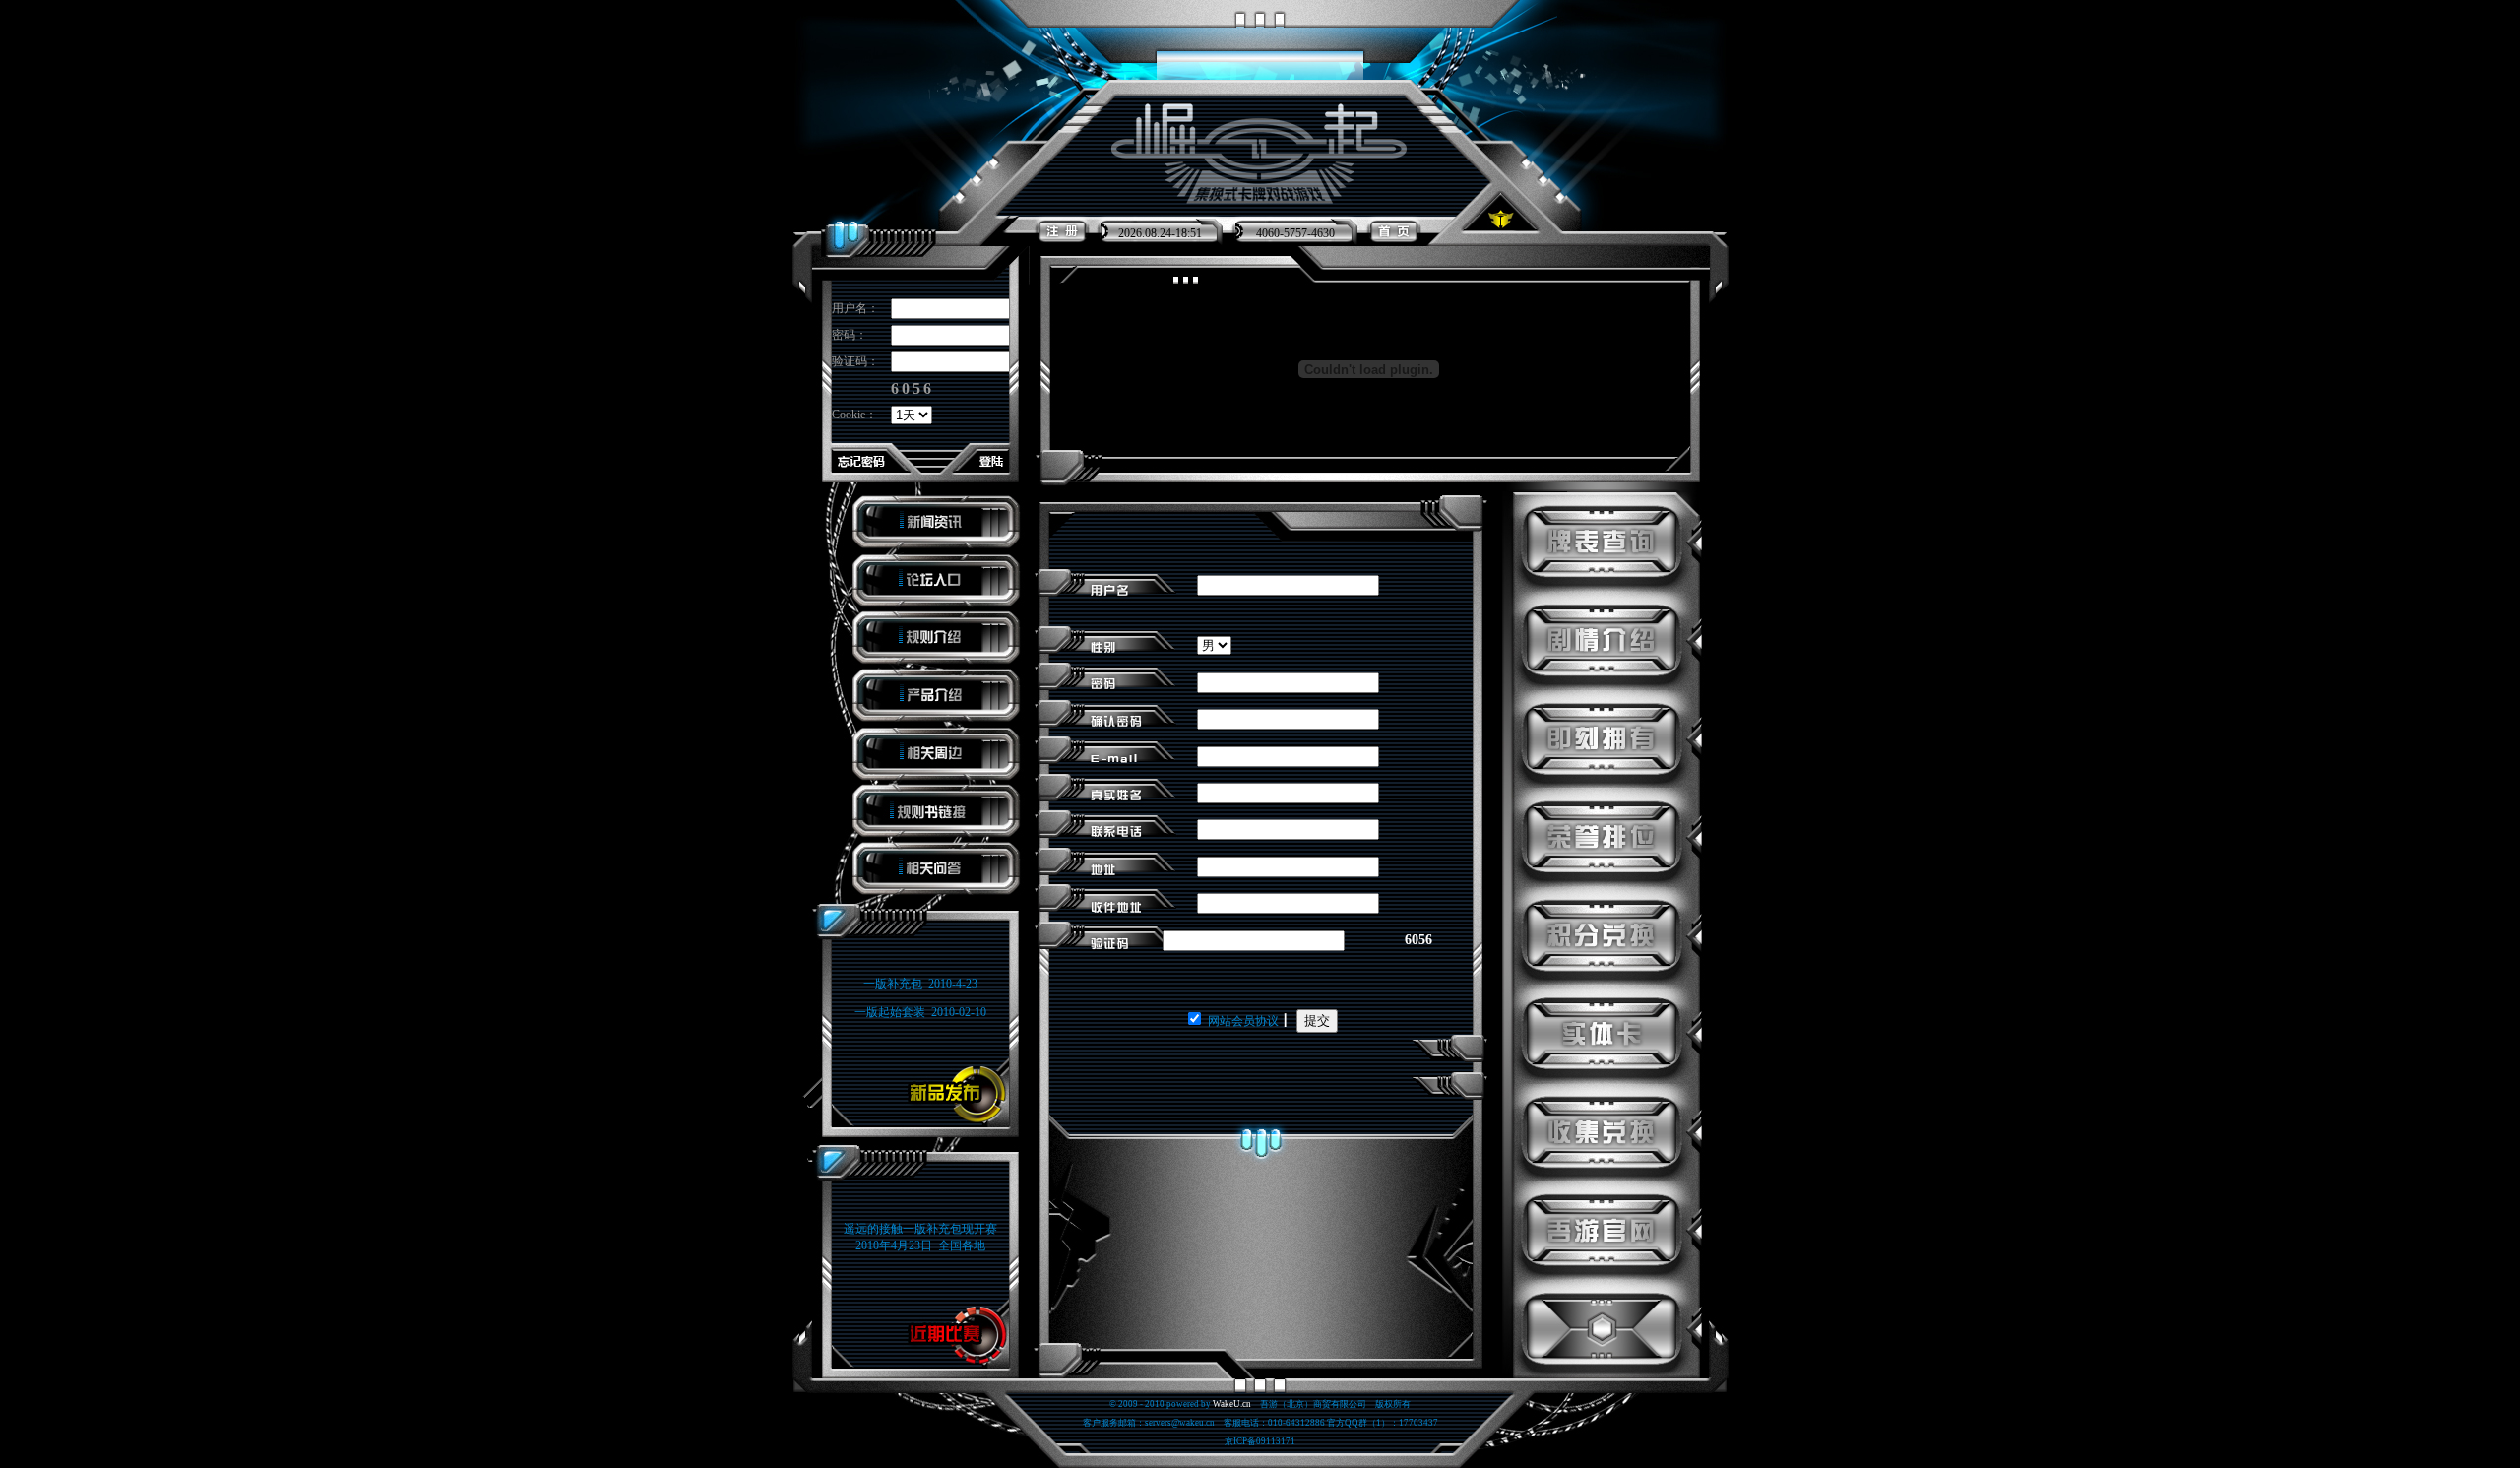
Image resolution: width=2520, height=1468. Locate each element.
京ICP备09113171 (1260, 1441)
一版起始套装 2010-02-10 (920, 1012)
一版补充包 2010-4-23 (920, 984)
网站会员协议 (1243, 1021)
